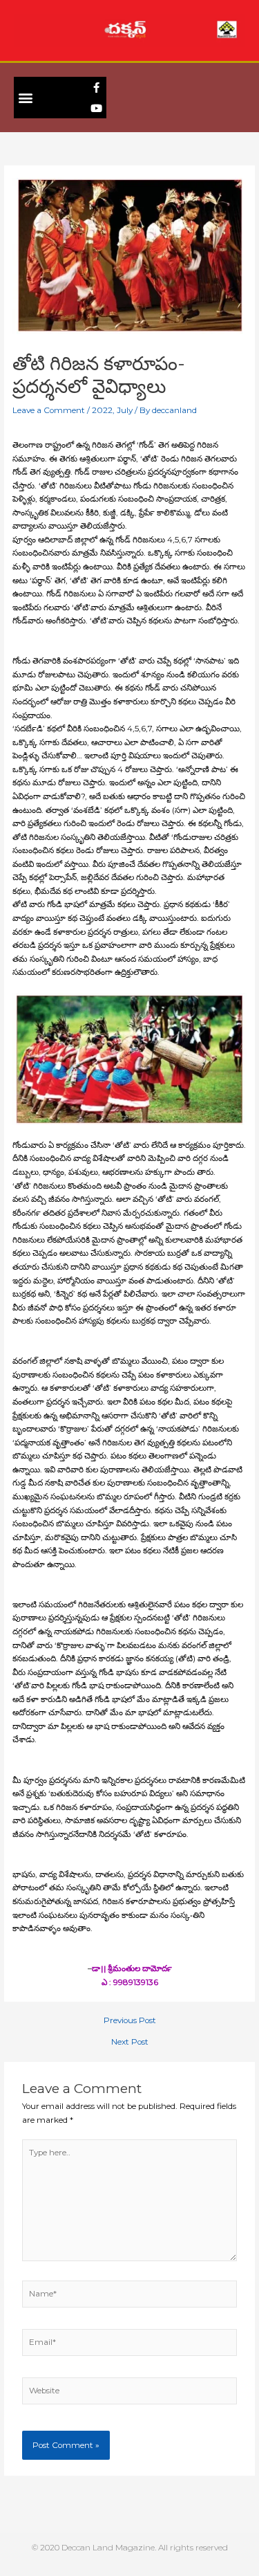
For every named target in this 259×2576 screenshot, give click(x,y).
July (125, 410)
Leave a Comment (49, 410)
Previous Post (130, 2021)
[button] (25, 98)
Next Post (130, 2043)
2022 (102, 410)
